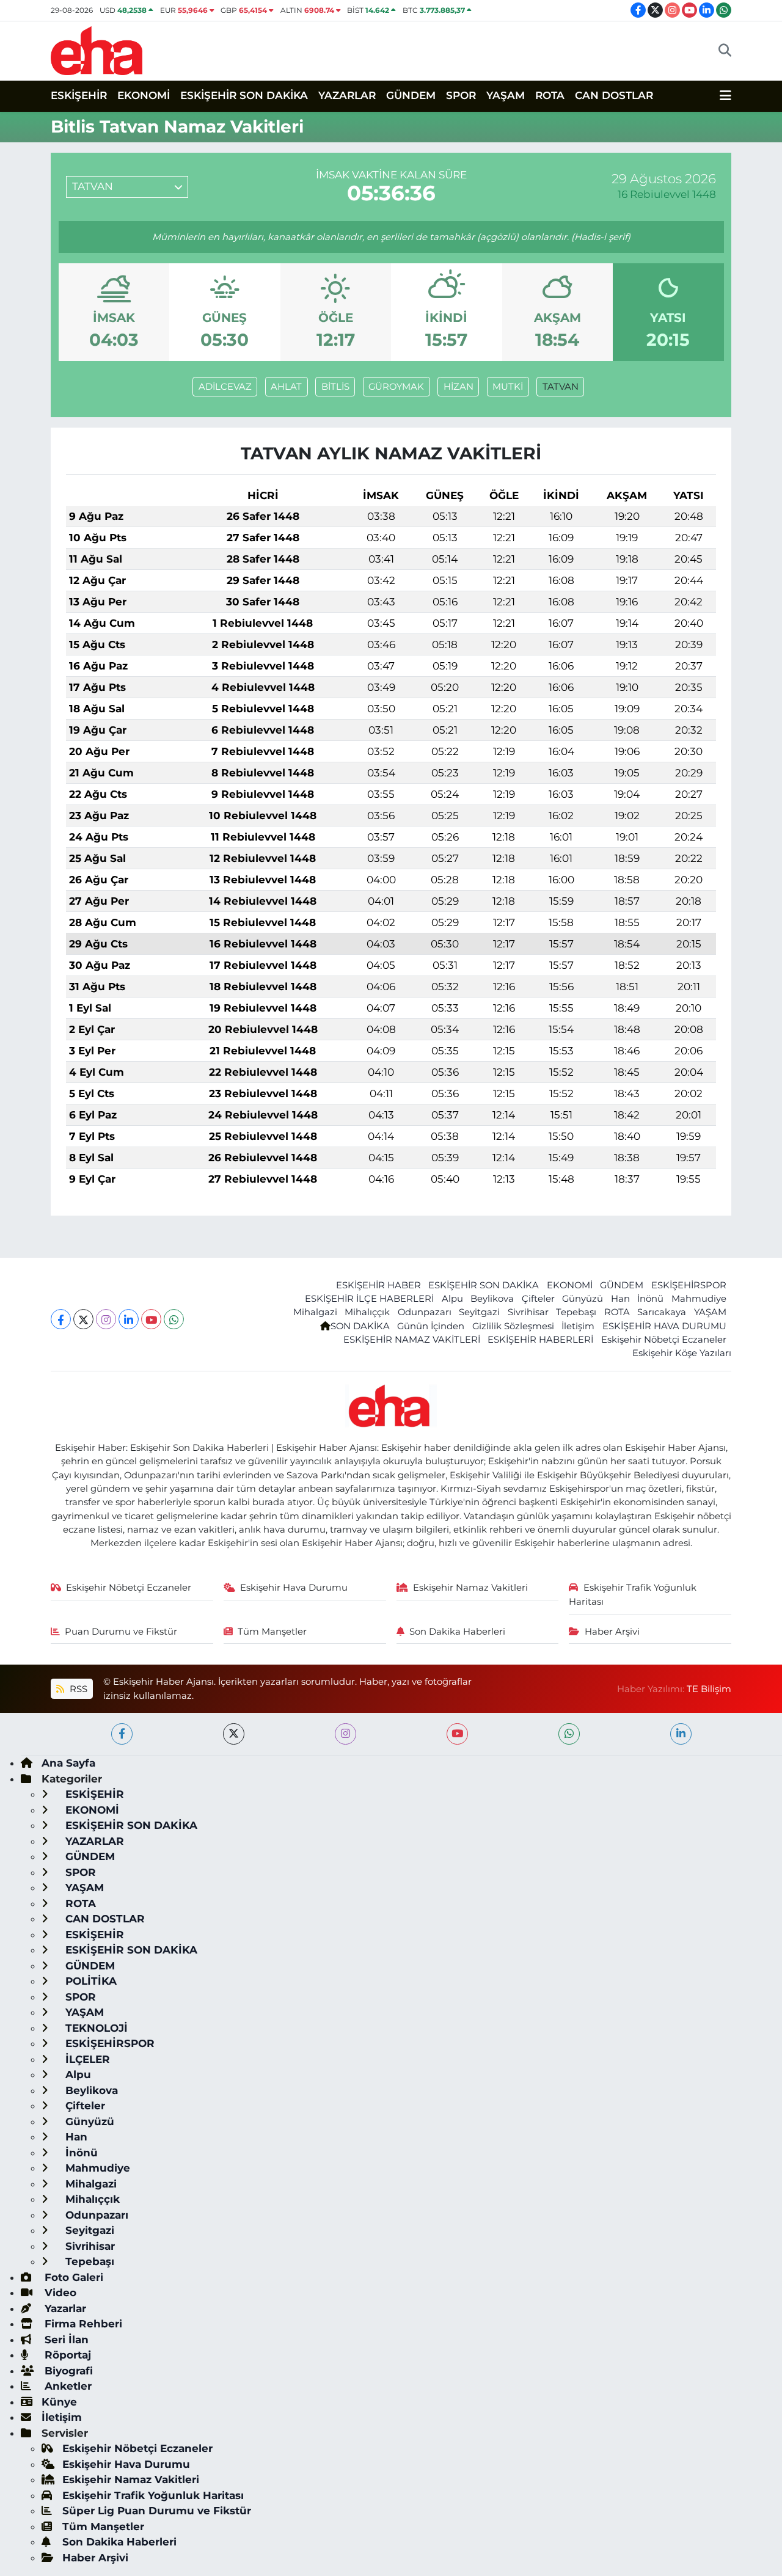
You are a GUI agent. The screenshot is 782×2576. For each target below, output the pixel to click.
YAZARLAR (347, 95)
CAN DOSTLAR (614, 95)
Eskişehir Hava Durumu (294, 1588)
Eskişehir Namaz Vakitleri (470, 1588)
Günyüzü (583, 1299)
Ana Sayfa (68, 1763)
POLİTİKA (90, 1981)
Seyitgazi (479, 1312)
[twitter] (234, 1734)
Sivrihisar (528, 1312)
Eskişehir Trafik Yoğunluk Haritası (633, 1594)
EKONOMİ (144, 95)
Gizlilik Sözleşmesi (513, 1326)
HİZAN (459, 387)
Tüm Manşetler (272, 1632)
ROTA (550, 95)
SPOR (461, 95)
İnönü (650, 1299)
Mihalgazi (315, 1312)
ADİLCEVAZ (225, 387)
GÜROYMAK (396, 387)
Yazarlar (64, 2308)
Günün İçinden (431, 1326)
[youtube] (457, 1734)
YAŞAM (506, 95)
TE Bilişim (709, 1689)
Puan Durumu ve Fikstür (121, 1632)
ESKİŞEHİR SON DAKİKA (244, 95)
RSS (77, 1689)
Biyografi (67, 2371)
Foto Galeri (72, 2277)
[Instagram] (106, 1319)
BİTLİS (335, 387)
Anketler (67, 2386)
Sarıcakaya (662, 1312)
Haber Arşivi (612, 1632)
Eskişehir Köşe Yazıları (682, 1353)
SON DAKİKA (360, 1326)
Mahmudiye (699, 1299)
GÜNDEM (411, 95)
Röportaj (66, 2355)
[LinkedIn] (129, 1319)
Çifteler (538, 1299)
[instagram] (345, 1734)
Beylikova (492, 1299)
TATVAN (561, 387)
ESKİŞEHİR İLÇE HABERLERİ (369, 1299)
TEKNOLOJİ (95, 2028)
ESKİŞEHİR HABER (378, 1285)
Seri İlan (65, 2340)
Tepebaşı (576, 1312)
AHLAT (286, 387)
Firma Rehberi (82, 2324)
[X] (83, 1319)
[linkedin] (681, 1734)
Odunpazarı (425, 1312)
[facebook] (122, 1734)
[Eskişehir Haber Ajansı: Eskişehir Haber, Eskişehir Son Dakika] (97, 49)
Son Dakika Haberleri (457, 1632)
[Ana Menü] (725, 96)
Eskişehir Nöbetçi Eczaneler (664, 1340)
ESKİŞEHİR (79, 95)
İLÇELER (86, 2059)
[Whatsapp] (174, 1319)
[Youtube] (151, 1319)
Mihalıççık (367, 1312)
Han (620, 1299)
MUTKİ (508, 387)
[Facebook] (61, 1319)
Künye (59, 2402)
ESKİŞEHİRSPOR (689, 1285)
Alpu (452, 1299)
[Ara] (725, 51)
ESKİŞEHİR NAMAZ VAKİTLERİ (412, 1340)
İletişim (578, 1326)
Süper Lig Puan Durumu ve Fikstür (157, 2511)
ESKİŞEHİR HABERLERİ (540, 1340)
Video (59, 2293)
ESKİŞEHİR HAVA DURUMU (664, 1326)
